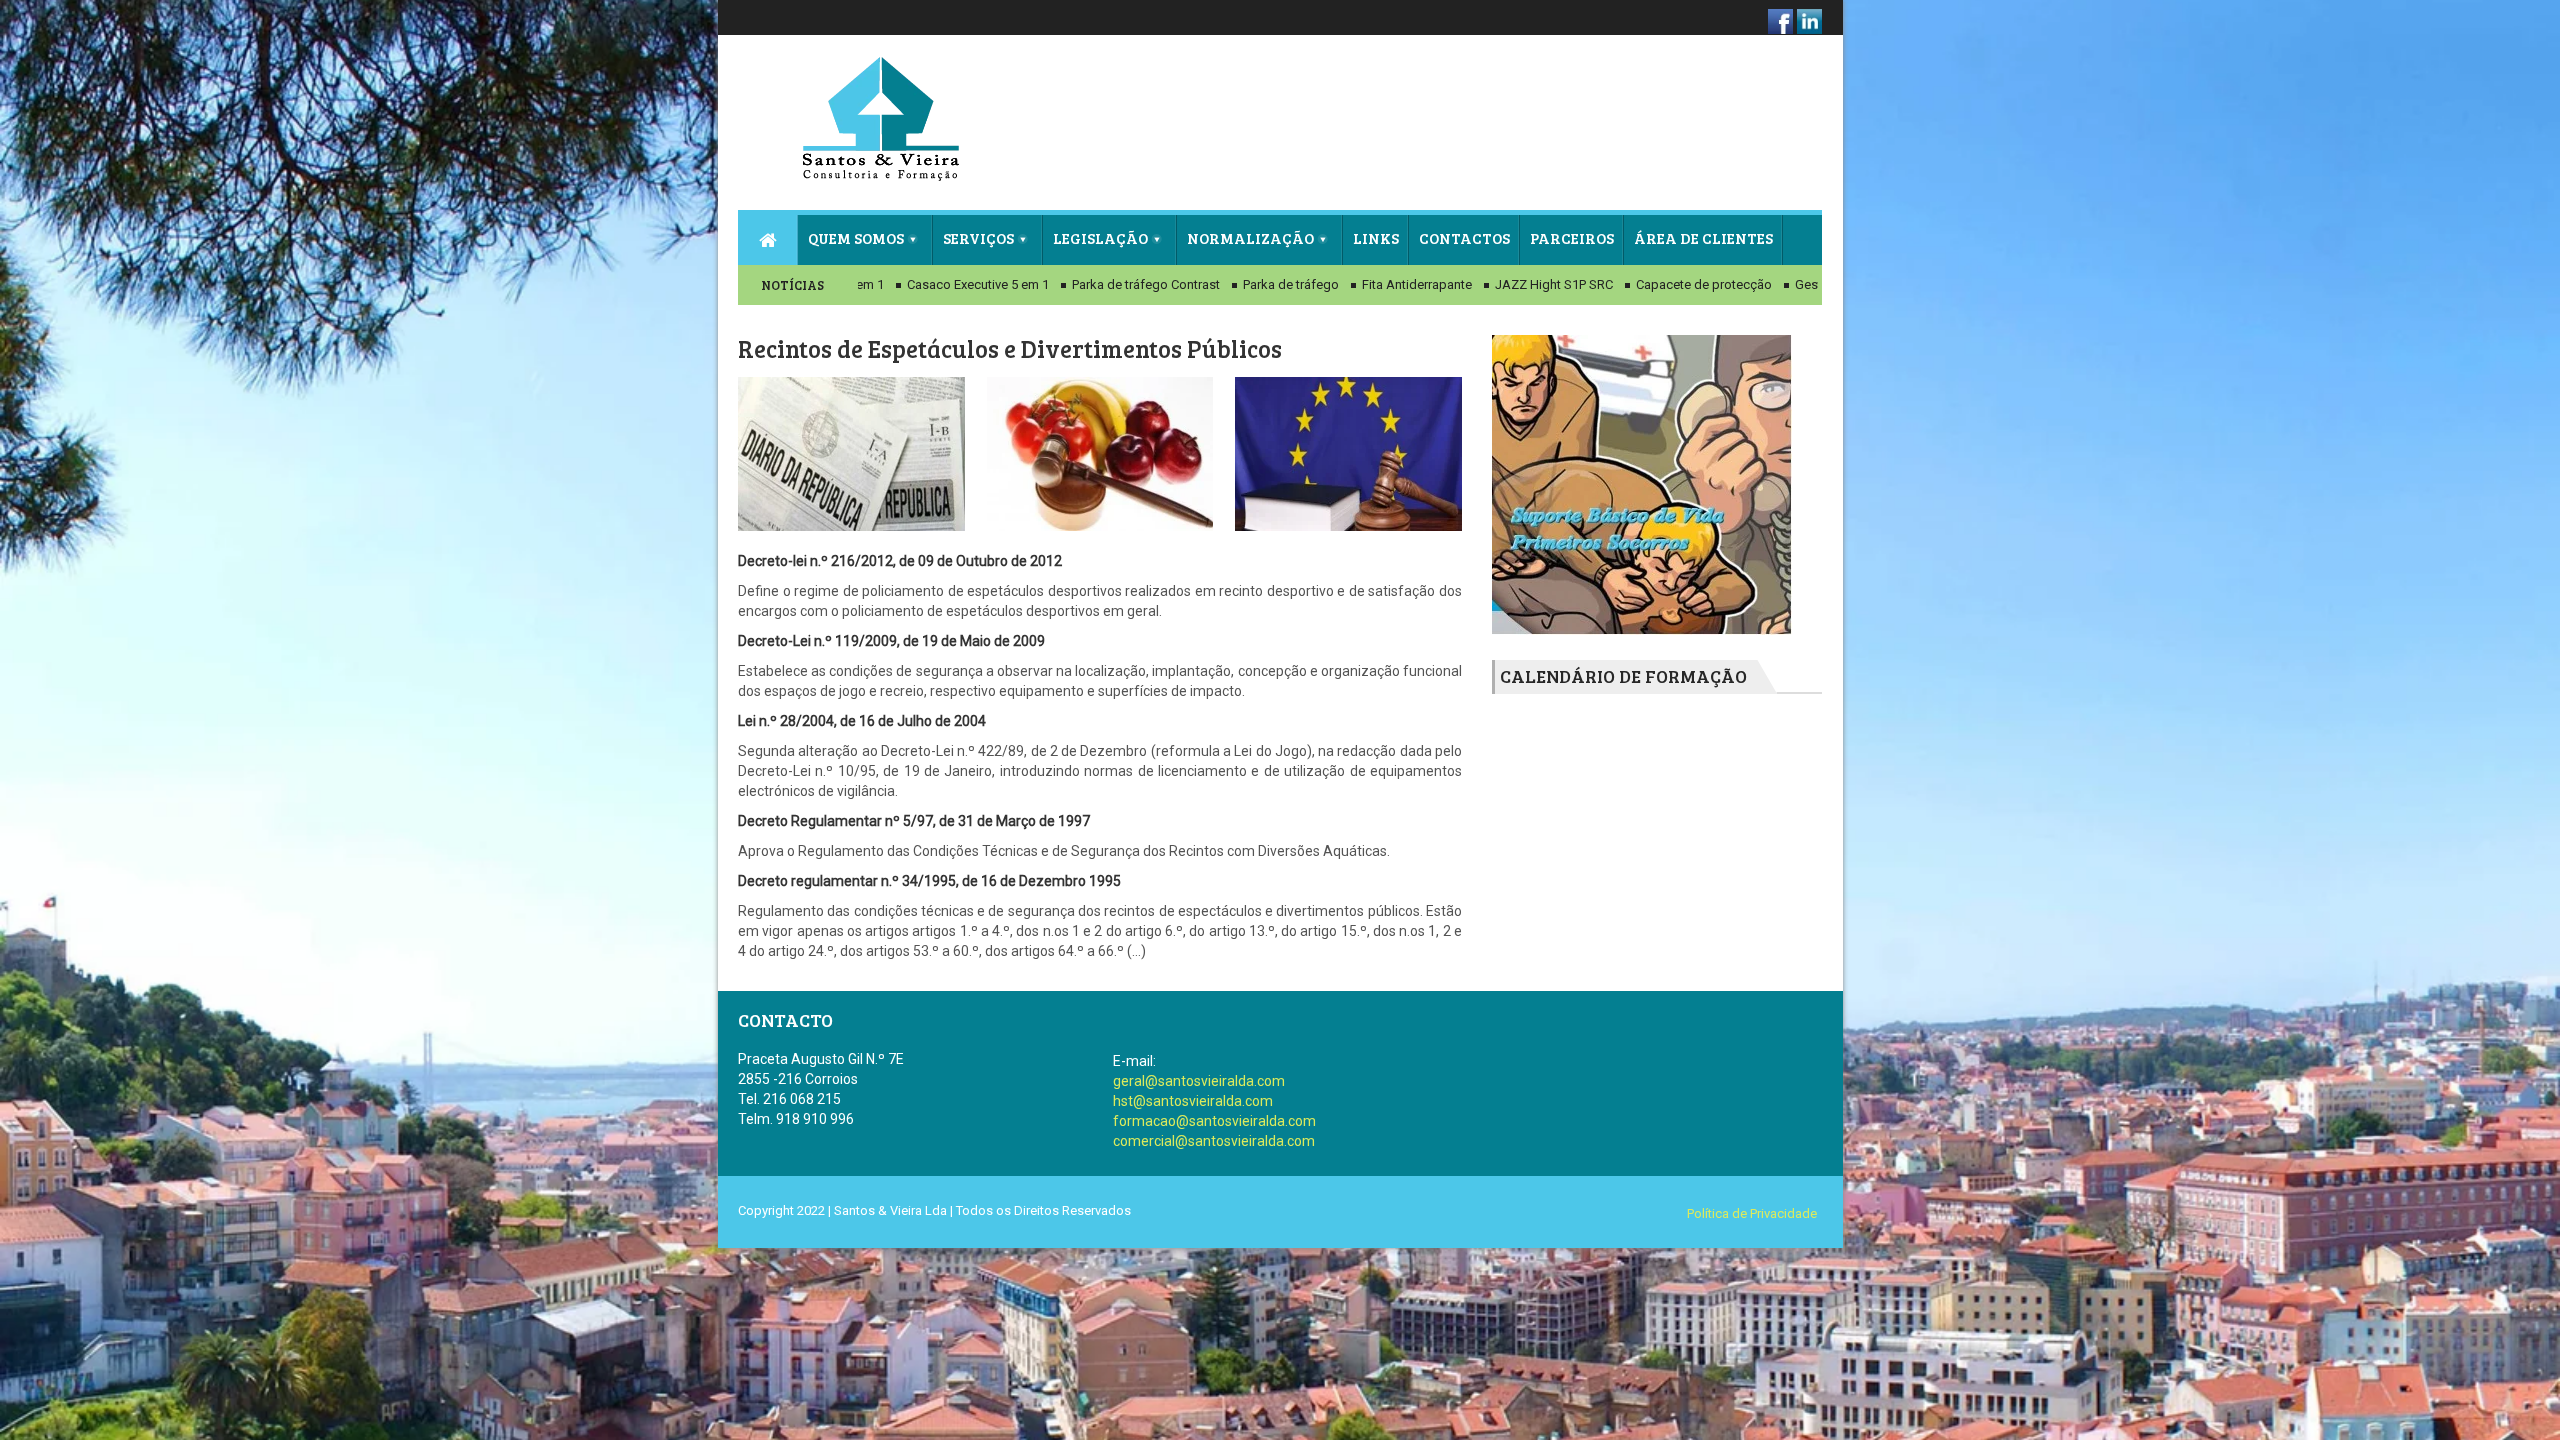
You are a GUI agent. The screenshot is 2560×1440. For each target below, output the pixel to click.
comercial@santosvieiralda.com (1214, 1141)
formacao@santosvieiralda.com (1214, 1121)
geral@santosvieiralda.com (1199, 1081)
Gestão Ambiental (1791, 284)
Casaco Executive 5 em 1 (922, 284)
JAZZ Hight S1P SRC (1498, 284)
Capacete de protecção (1648, 284)
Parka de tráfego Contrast (1090, 284)
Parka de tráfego (1235, 284)
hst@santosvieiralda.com (1193, 1101)
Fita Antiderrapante (1361, 284)
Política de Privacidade (1752, 1213)
